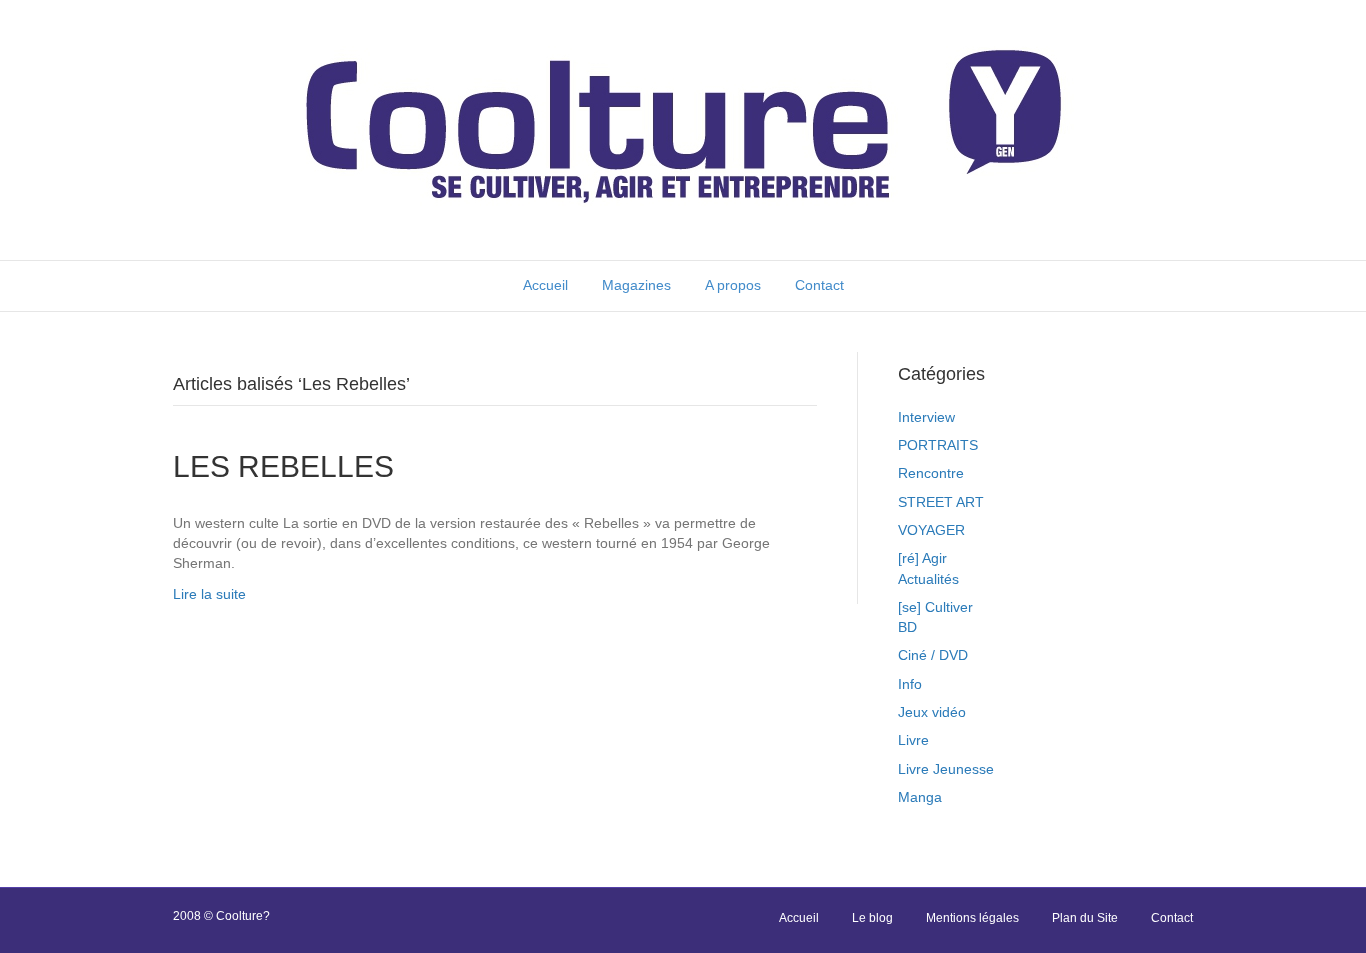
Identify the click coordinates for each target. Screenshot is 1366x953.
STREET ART (941, 502)
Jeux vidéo (932, 712)
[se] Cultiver (935, 607)
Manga (920, 797)
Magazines (636, 285)
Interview (926, 417)
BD (907, 627)
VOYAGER (931, 530)
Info (910, 684)
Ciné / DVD (933, 655)
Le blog (872, 918)
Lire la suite (209, 594)
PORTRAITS (938, 445)
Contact (819, 285)
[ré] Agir (922, 558)
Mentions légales (972, 918)
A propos (733, 285)
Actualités (928, 579)
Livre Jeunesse (946, 769)
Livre (913, 740)
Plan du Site (1085, 918)
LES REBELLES (283, 466)
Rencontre (931, 473)
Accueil (545, 285)
